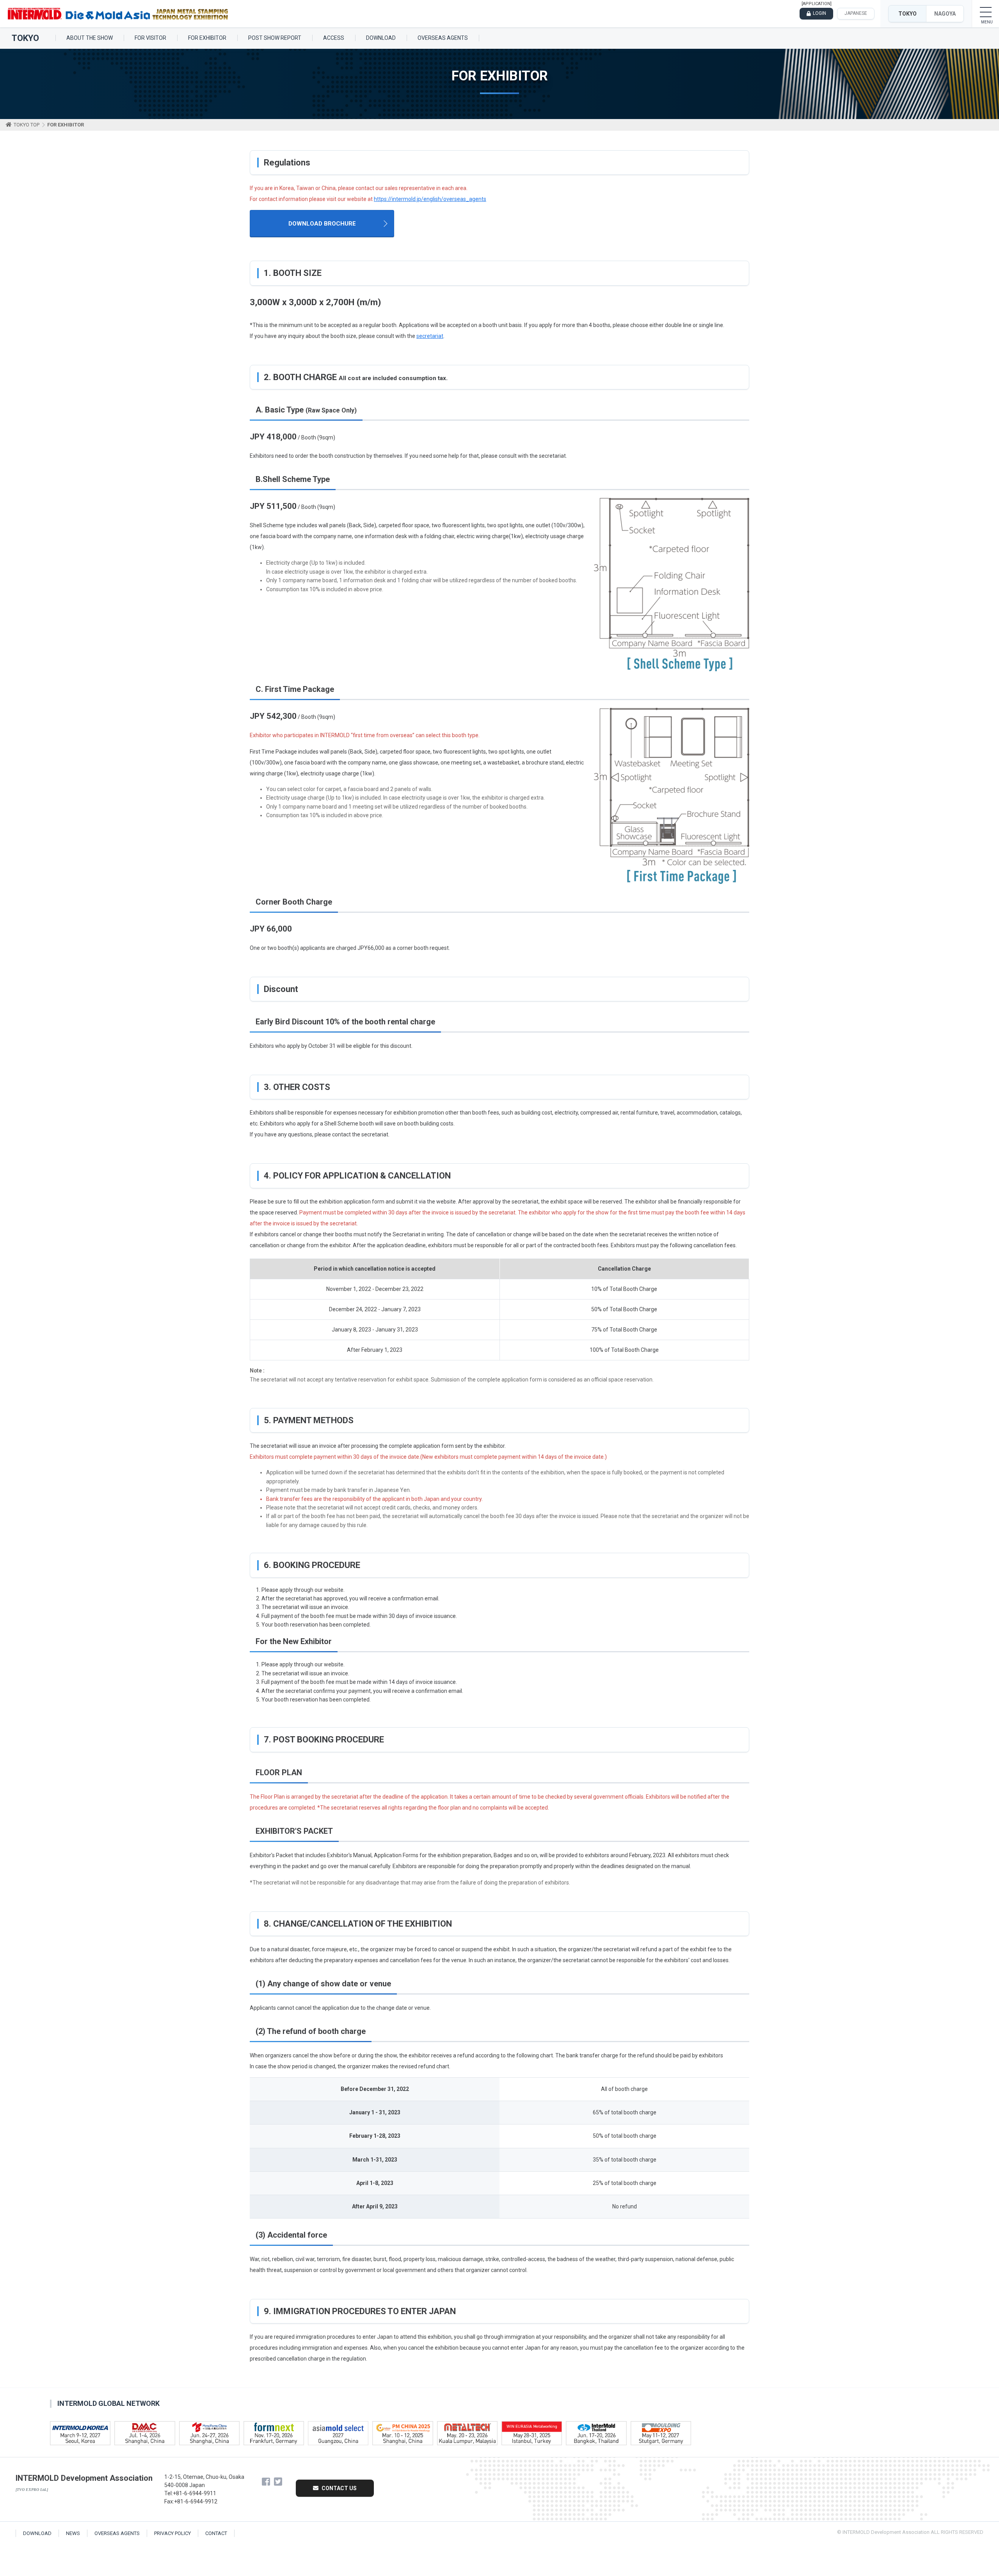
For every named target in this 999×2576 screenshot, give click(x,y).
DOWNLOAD (381, 38)
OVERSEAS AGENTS (443, 38)
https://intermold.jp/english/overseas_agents (430, 199)
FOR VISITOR (150, 38)
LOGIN (819, 13)
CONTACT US (339, 2488)
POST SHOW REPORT (275, 38)
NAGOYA (945, 14)
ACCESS (334, 38)
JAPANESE (856, 13)
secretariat (430, 336)
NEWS (73, 2533)
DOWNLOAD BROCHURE (322, 224)
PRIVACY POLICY (172, 2533)
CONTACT (216, 2533)
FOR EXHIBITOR (207, 38)
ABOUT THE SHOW (90, 38)
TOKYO (907, 14)
